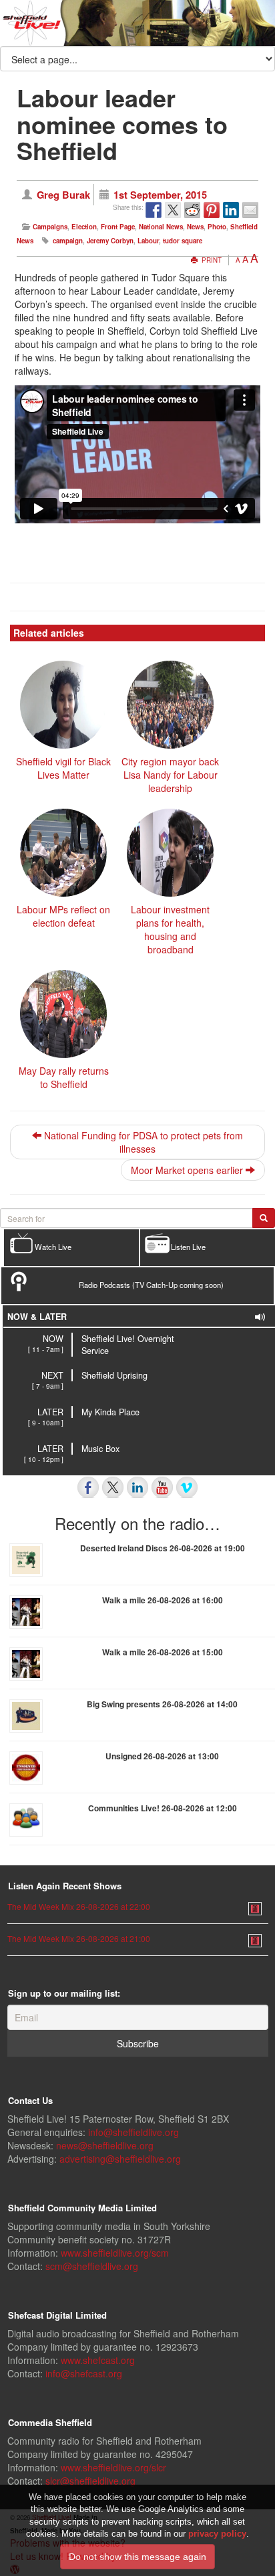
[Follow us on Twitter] (113, 1487)
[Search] (264, 1218)
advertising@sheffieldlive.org (120, 2159)
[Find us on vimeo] (187, 1487)
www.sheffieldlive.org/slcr (113, 2467)
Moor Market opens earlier (188, 1170)
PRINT (211, 260)
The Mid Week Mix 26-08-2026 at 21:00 (79, 1938)
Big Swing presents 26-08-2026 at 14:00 (162, 1704)
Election (84, 227)
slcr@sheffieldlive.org (90, 2481)
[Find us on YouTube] (162, 1487)
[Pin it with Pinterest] (212, 210)
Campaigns (50, 227)
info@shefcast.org (84, 2373)
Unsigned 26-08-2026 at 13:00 (162, 1756)
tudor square (183, 241)
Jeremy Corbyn (110, 241)
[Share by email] (250, 210)
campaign (68, 241)
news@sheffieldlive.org (105, 2145)
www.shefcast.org (98, 2360)
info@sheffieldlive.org (133, 2132)
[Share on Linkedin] (231, 210)
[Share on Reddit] (192, 210)
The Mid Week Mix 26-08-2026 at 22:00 (79, 1906)
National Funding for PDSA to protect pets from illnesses (142, 1142)
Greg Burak (63, 195)
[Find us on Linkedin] (137, 1487)
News (195, 227)
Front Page (118, 227)
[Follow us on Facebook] (88, 1487)
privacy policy (217, 2534)
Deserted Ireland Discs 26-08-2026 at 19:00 (163, 1548)
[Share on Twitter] (173, 210)
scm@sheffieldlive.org (92, 2266)
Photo (217, 227)
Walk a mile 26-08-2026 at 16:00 (163, 1600)
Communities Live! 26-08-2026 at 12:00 (163, 1808)
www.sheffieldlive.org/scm (115, 2253)
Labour (148, 241)
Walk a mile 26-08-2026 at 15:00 (163, 1652)
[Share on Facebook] (154, 210)
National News (161, 227)
